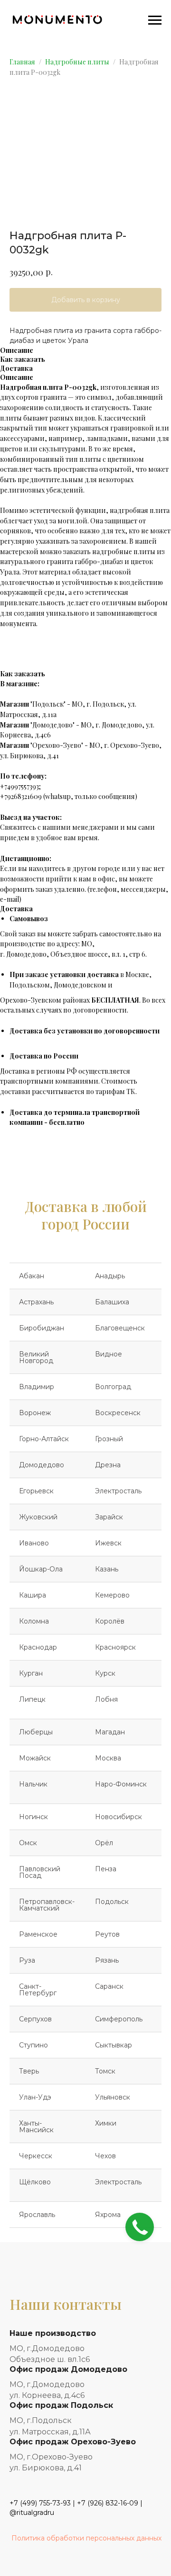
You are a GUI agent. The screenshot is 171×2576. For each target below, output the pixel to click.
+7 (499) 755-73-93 (40, 2503)
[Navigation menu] (155, 20)
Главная (22, 62)
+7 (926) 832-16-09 (108, 2503)
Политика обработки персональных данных (86, 2538)
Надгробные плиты (77, 62)
